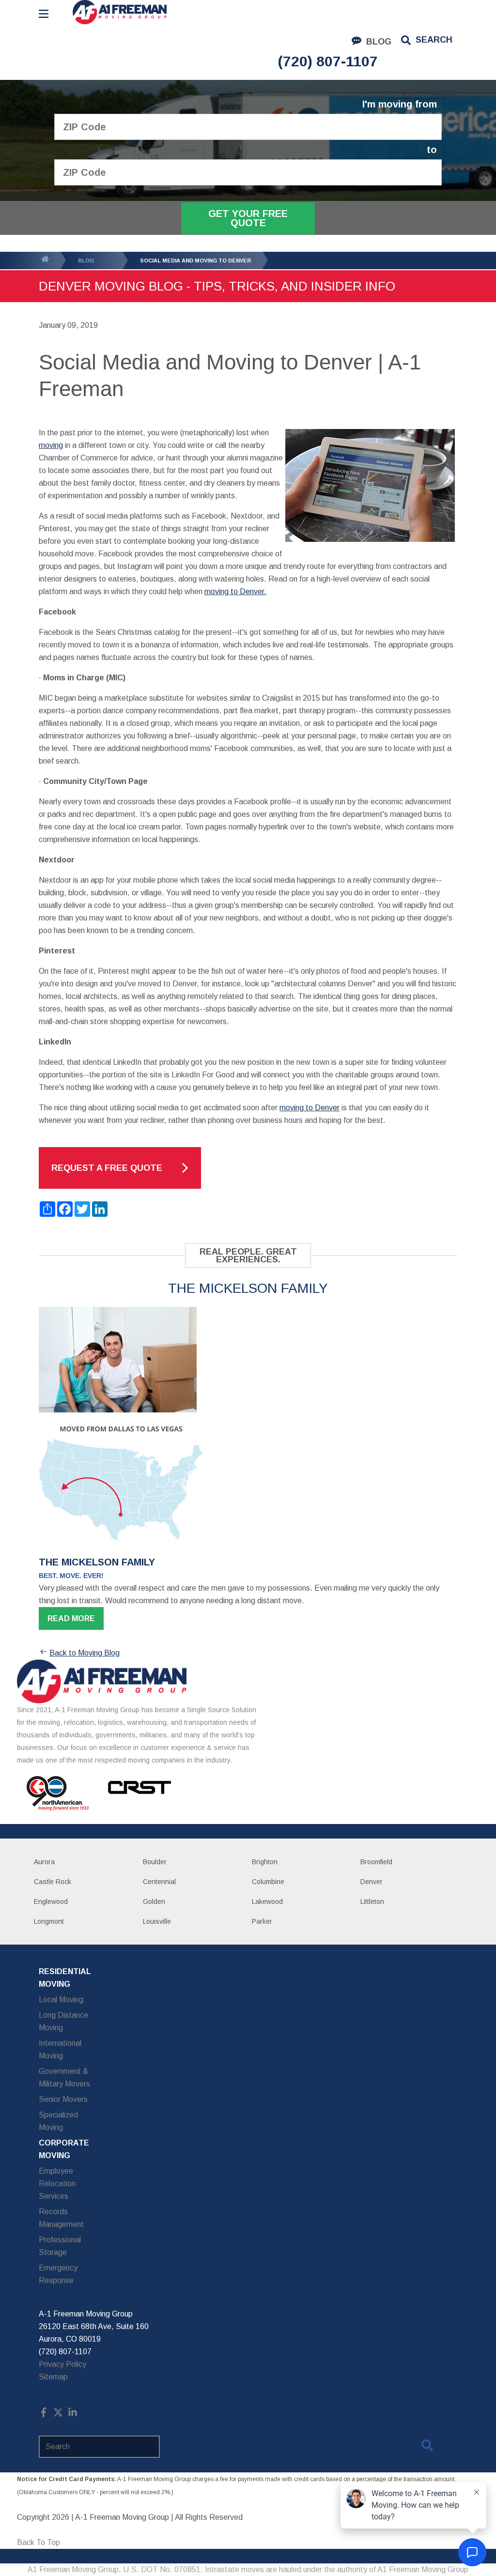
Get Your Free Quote (248, 218)
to (432, 150)
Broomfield (376, 1862)
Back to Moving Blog (85, 1653)
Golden (154, 1901)
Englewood (51, 1901)
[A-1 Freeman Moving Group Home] (120, 12)
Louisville (157, 1921)
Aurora (44, 1862)
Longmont (49, 1921)
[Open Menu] (44, 14)
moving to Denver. (235, 591)
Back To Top (39, 2542)
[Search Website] (427, 2447)
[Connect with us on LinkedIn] (73, 2415)
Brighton (265, 1862)
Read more (71, 1618)
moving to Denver (310, 1108)
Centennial (159, 1882)
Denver (372, 1882)
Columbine (268, 1882)
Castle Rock (53, 1882)
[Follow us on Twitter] (58, 2415)
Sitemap (53, 2377)
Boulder (155, 1862)
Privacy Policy (62, 2364)
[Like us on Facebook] (44, 2415)
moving (51, 445)
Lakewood (267, 1901)
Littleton (372, 1901)
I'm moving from (400, 104)
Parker (262, 1921)
